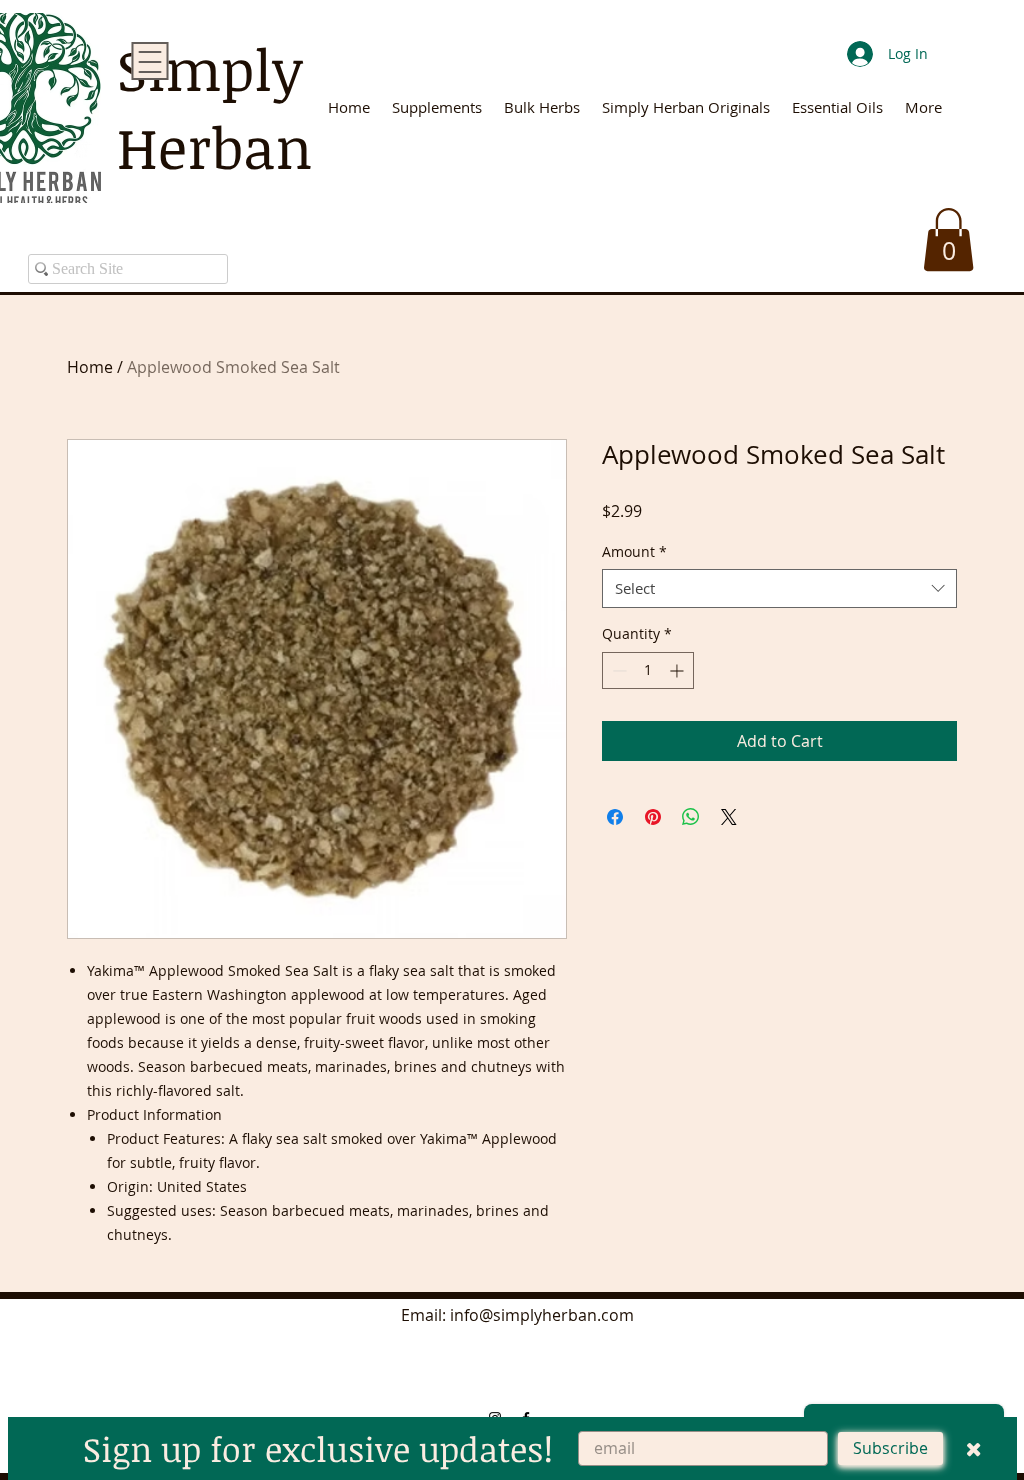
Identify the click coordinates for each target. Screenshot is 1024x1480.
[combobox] (779, 588)
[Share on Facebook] (615, 817)
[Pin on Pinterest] (653, 817)
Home (90, 367)
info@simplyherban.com (542, 1315)
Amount (634, 551)
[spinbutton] (648, 670)
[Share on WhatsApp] (691, 817)
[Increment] (678, 670)
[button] (948, 239)
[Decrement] (617, 670)
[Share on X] (729, 817)
